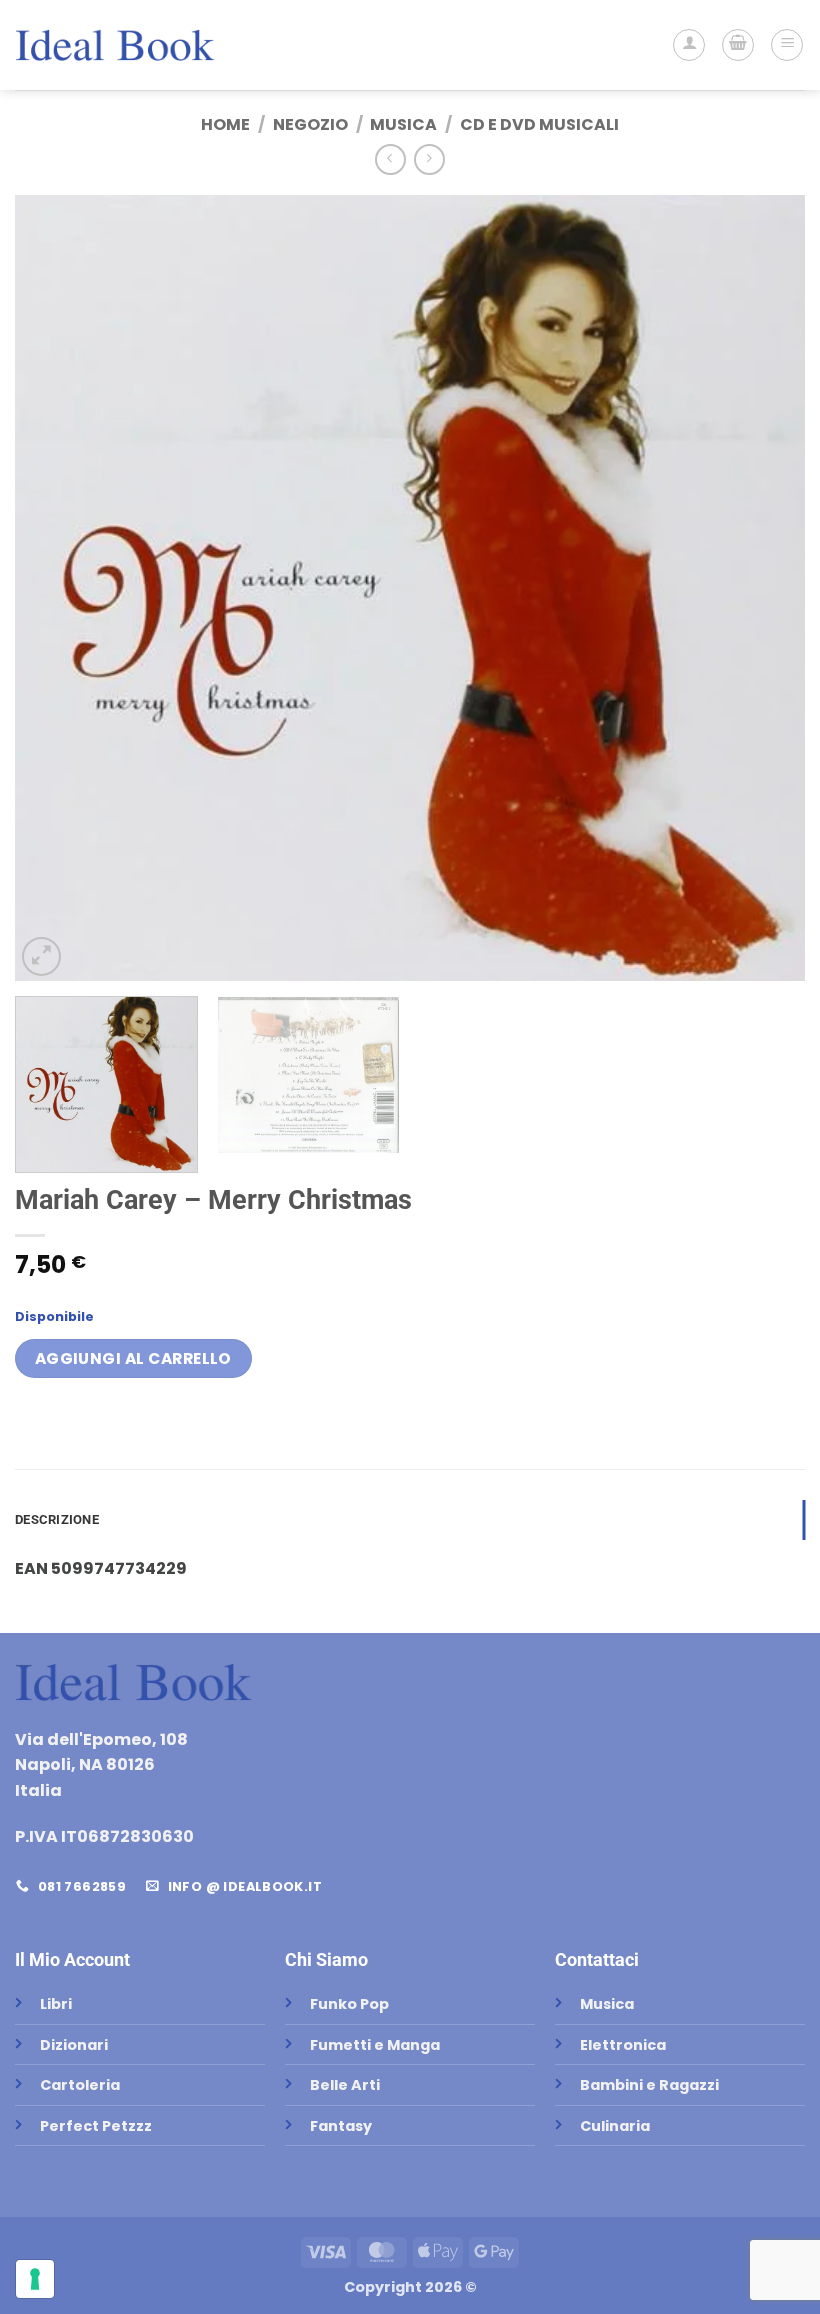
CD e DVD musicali (539, 124)
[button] (738, 45)
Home (225, 124)
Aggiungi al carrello (133, 1358)
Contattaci (597, 1959)
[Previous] (56, 588)
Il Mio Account (72, 1959)
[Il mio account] (689, 45)
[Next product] (390, 159)
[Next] (764, 588)
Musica (403, 124)
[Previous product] (429, 159)
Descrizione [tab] (57, 1519)
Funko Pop (349, 2004)
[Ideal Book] (115, 45)
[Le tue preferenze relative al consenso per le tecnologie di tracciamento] (35, 2279)
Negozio (310, 124)
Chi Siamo (326, 1959)
